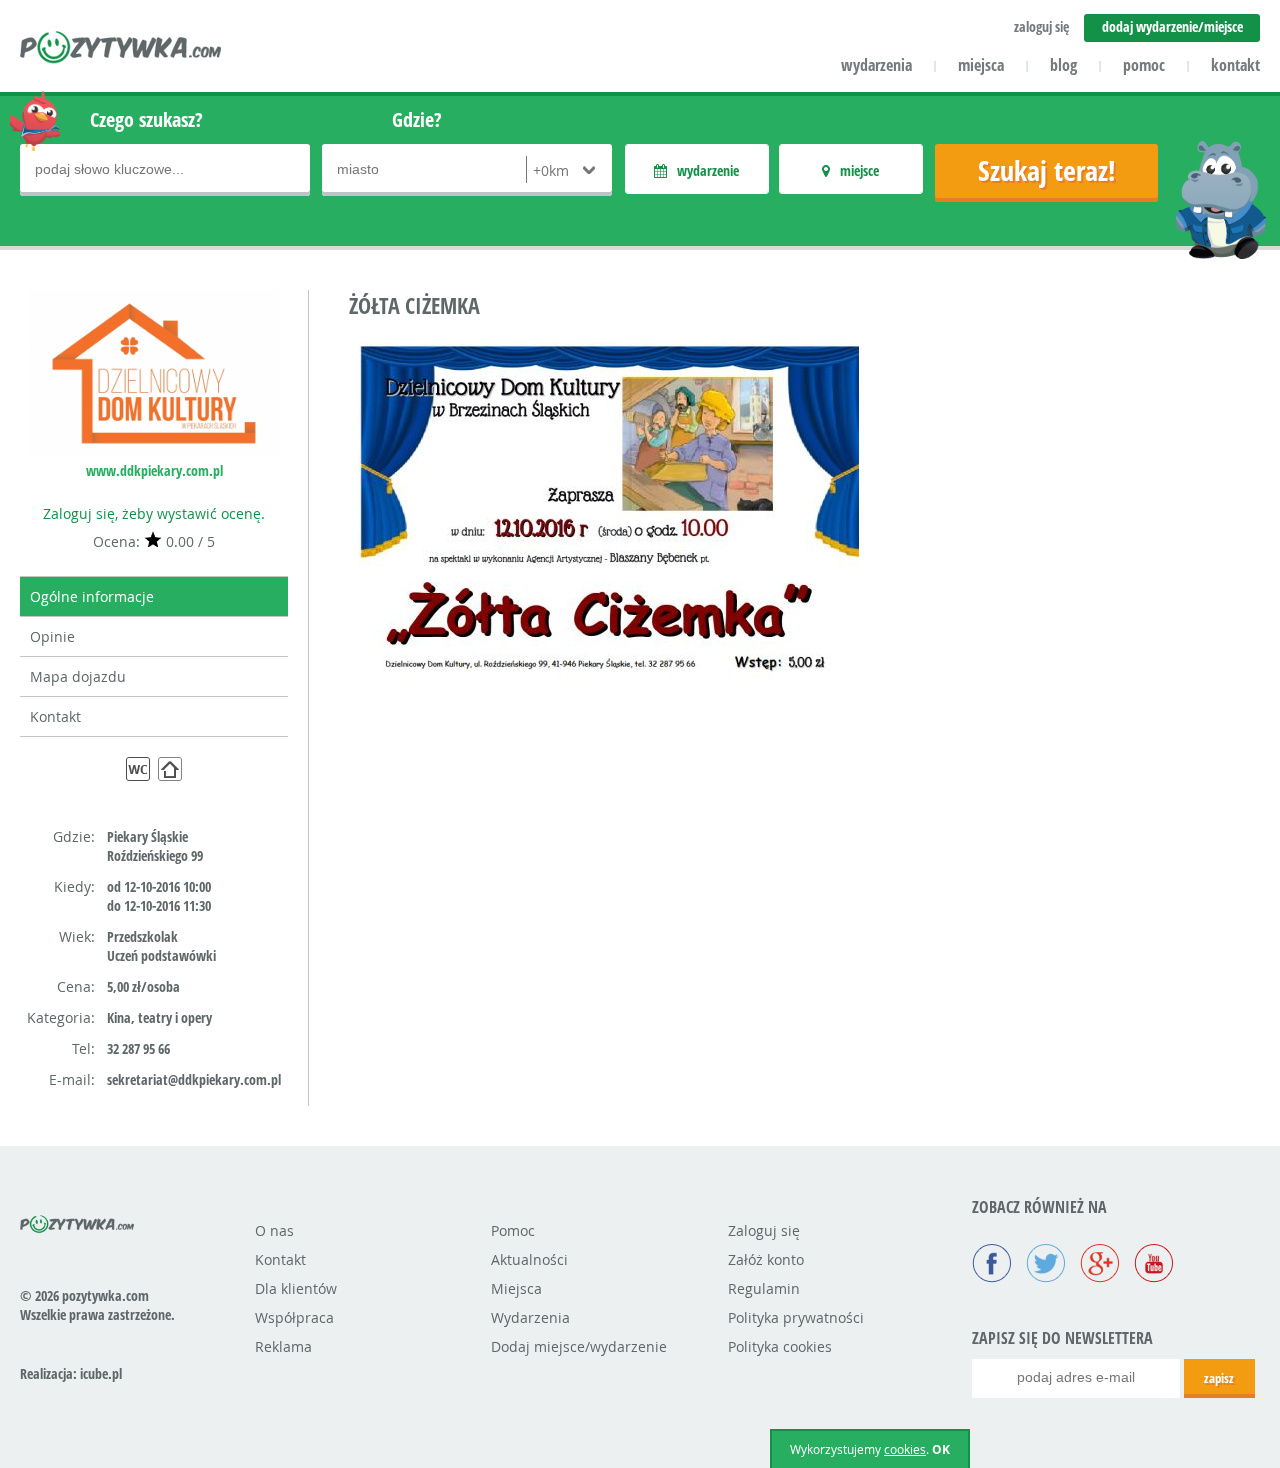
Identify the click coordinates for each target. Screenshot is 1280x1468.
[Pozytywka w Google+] (1100, 1265)
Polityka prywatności (796, 1317)
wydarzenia (876, 65)
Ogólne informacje (92, 596)
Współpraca (294, 1317)
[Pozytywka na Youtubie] (1154, 1265)
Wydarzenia (530, 1317)
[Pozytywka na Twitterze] (1046, 1265)
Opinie (52, 636)
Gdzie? (417, 119)
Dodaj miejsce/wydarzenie (579, 1346)
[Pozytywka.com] (77, 1221)
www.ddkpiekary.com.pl (154, 470)
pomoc (1144, 65)
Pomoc (513, 1230)
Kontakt (55, 716)
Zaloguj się (764, 1230)
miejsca (981, 65)
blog (1063, 65)
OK (941, 1449)
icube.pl (101, 1373)
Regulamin (764, 1288)
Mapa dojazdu (78, 676)
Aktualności (529, 1259)
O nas (274, 1230)
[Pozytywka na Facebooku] (992, 1265)
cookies (905, 1449)
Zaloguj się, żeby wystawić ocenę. (154, 513)
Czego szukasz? (146, 119)
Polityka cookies (780, 1346)
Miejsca (516, 1288)
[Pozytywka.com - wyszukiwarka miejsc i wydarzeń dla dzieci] (121, 50)
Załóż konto (766, 1259)
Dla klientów (296, 1288)
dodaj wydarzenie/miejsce (1172, 26)
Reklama (283, 1346)
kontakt (1235, 65)
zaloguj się (1041, 26)
